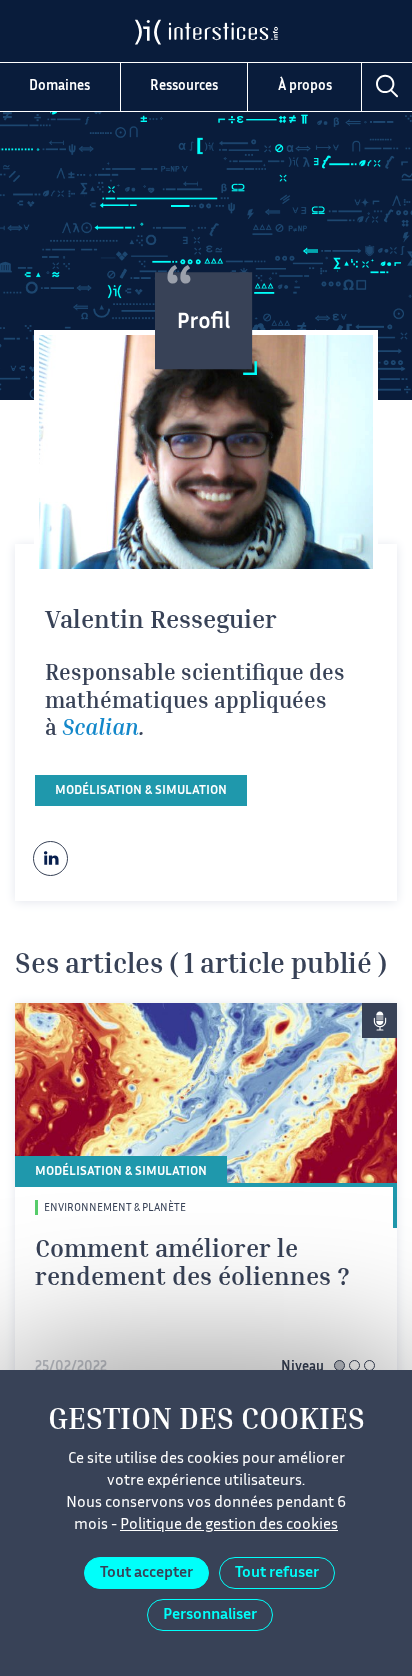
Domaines (59, 87)
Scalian (100, 730)
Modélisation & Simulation (141, 791)
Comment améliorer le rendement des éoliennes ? (192, 1265)
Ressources (184, 87)
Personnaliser (210, 1615)
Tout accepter (146, 1573)
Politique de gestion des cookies (229, 1525)
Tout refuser (277, 1573)
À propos (305, 87)
